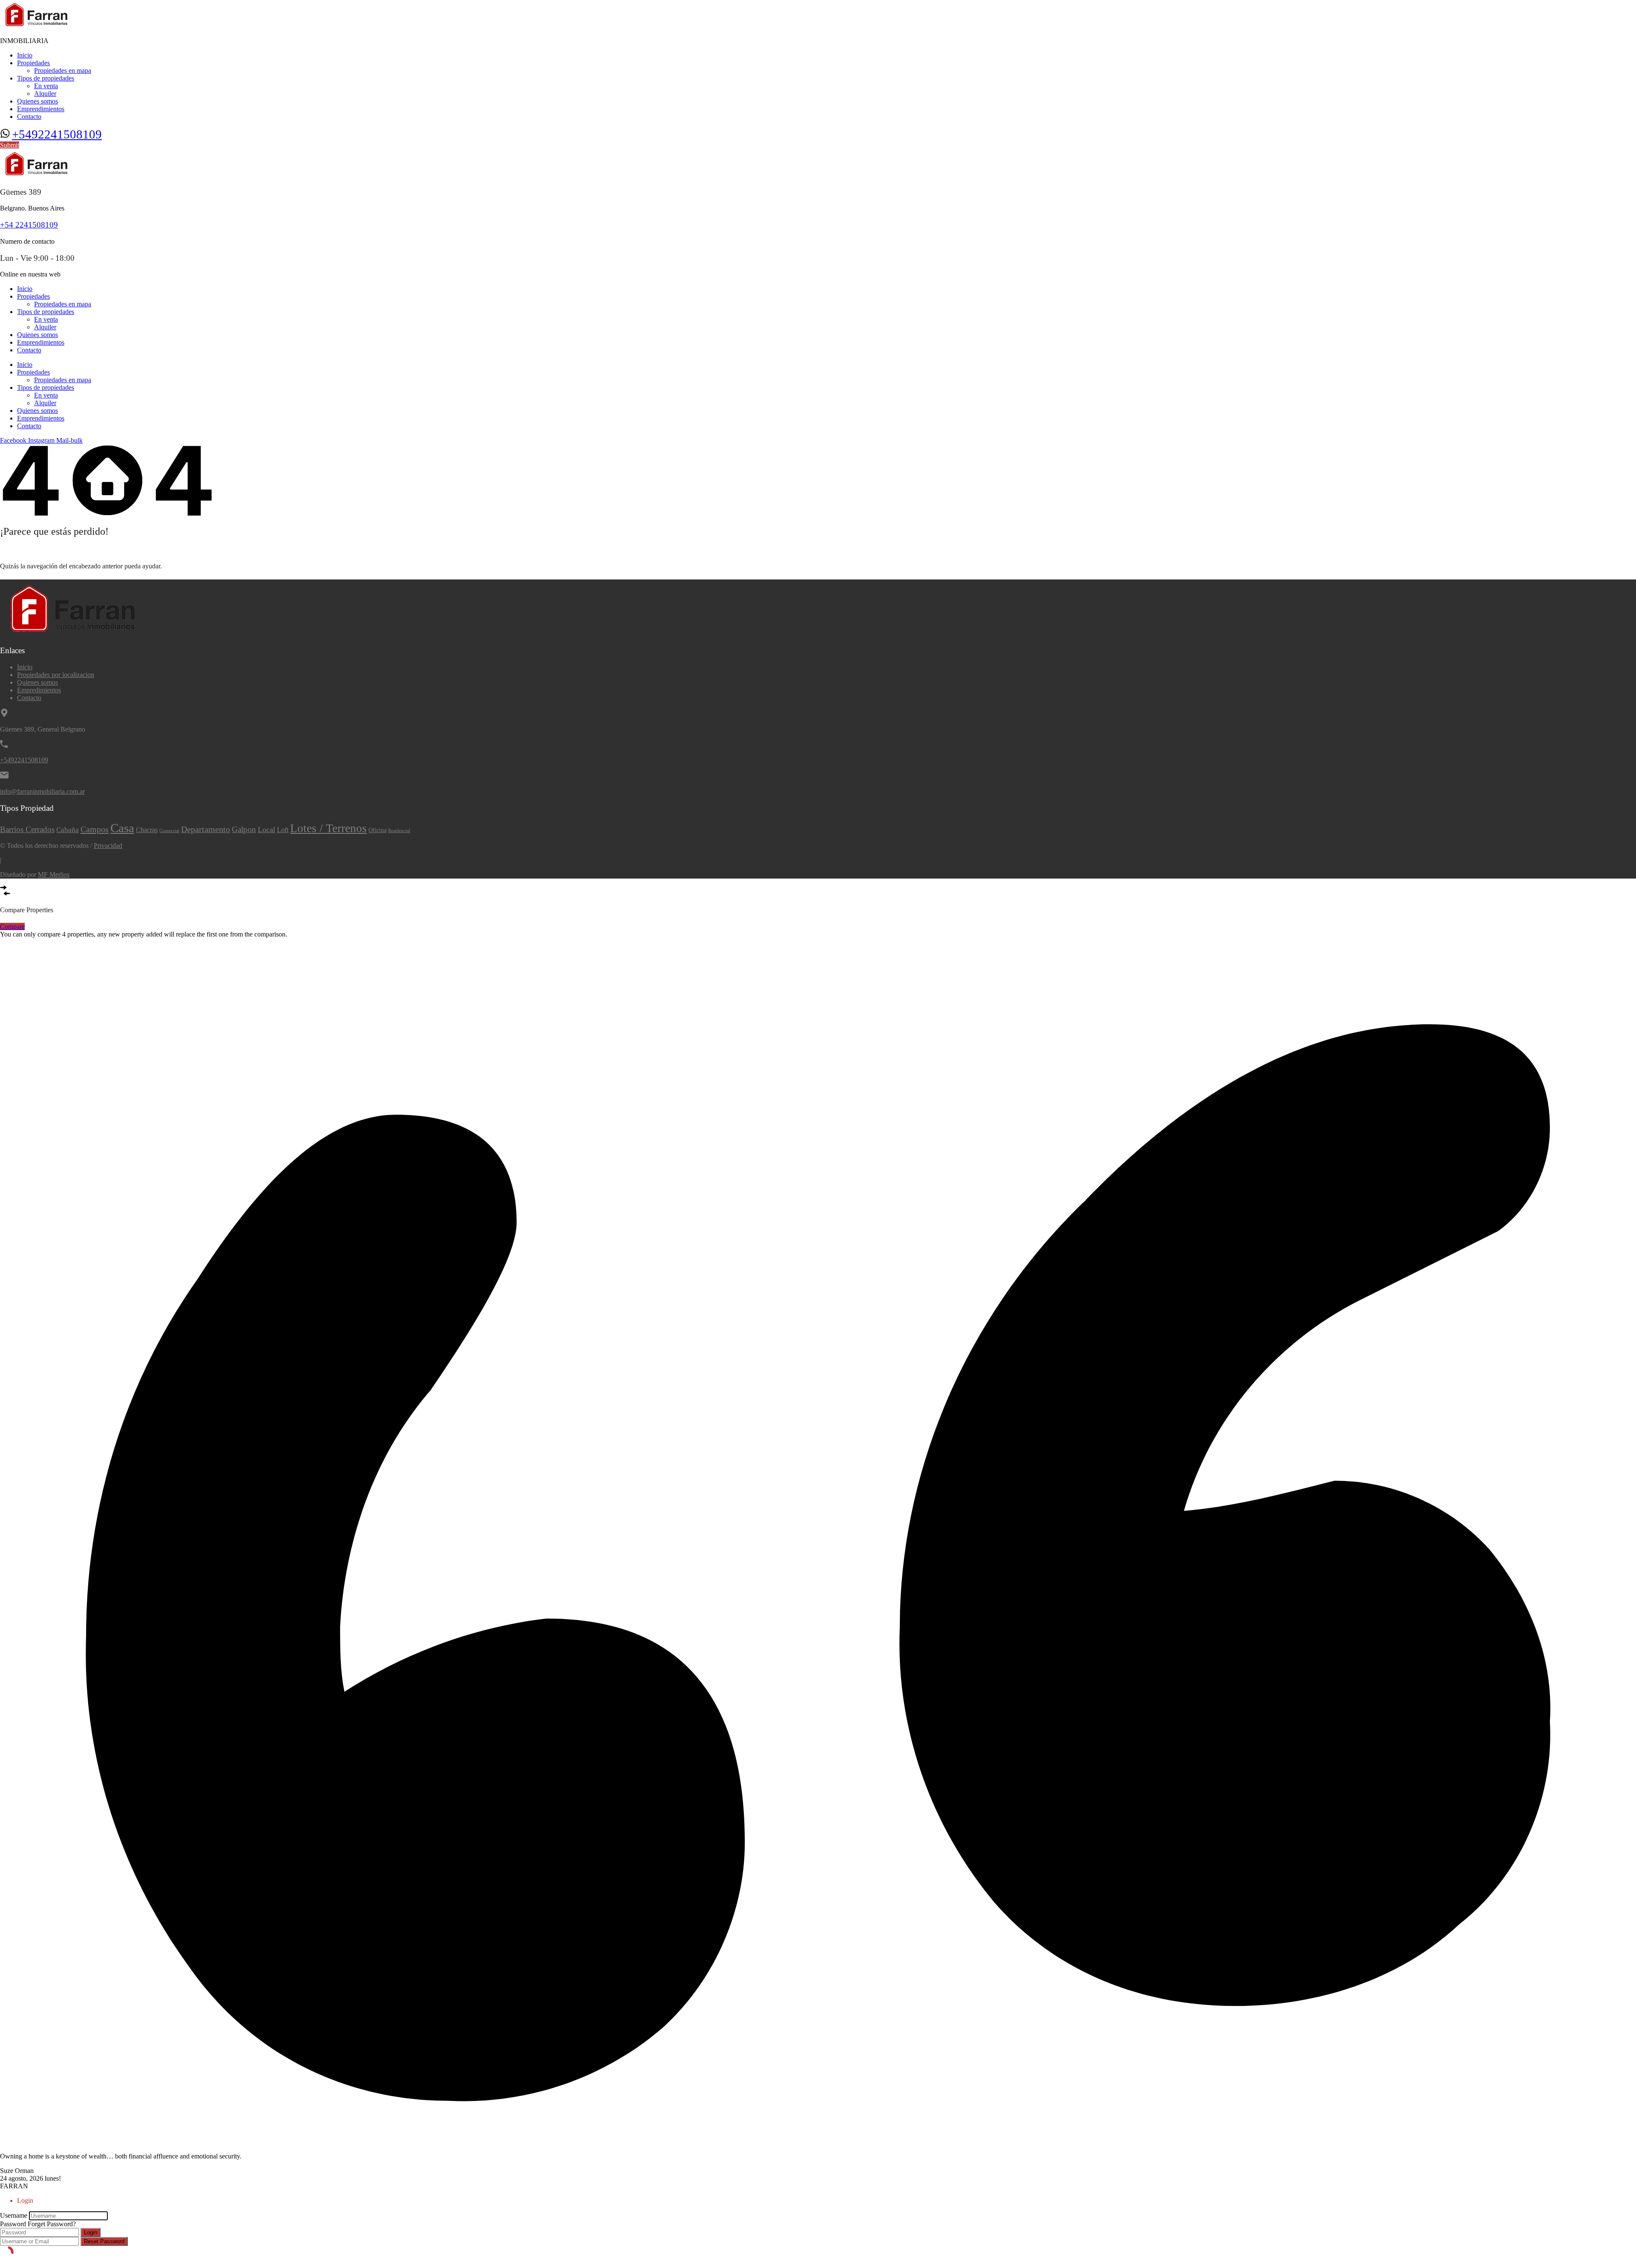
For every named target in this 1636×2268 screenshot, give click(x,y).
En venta (46, 86)
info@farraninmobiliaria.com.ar (42, 791)
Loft (283, 830)
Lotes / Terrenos (328, 828)
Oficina (377, 830)
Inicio (25, 55)
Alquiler (45, 94)
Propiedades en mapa (63, 71)
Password (13, 2224)
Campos (95, 829)
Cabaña (68, 830)
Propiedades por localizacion (56, 675)
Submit (10, 145)
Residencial (399, 831)
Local (266, 830)
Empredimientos (39, 690)
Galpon (244, 829)
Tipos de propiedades (46, 78)
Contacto (29, 117)
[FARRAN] (37, 26)
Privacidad (108, 846)
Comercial (169, 831)
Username (14, 2215)
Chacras (147, 830)
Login (91, 2232)
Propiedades (33, 63)
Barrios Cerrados (27, 829)
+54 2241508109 (29, 225)
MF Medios (54, 875)
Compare (12, 927)
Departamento (206, 829)
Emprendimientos (41, 109)
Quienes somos (37, 101)
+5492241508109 (57, 134)
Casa (122, 828)
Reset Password (104, 2241)
